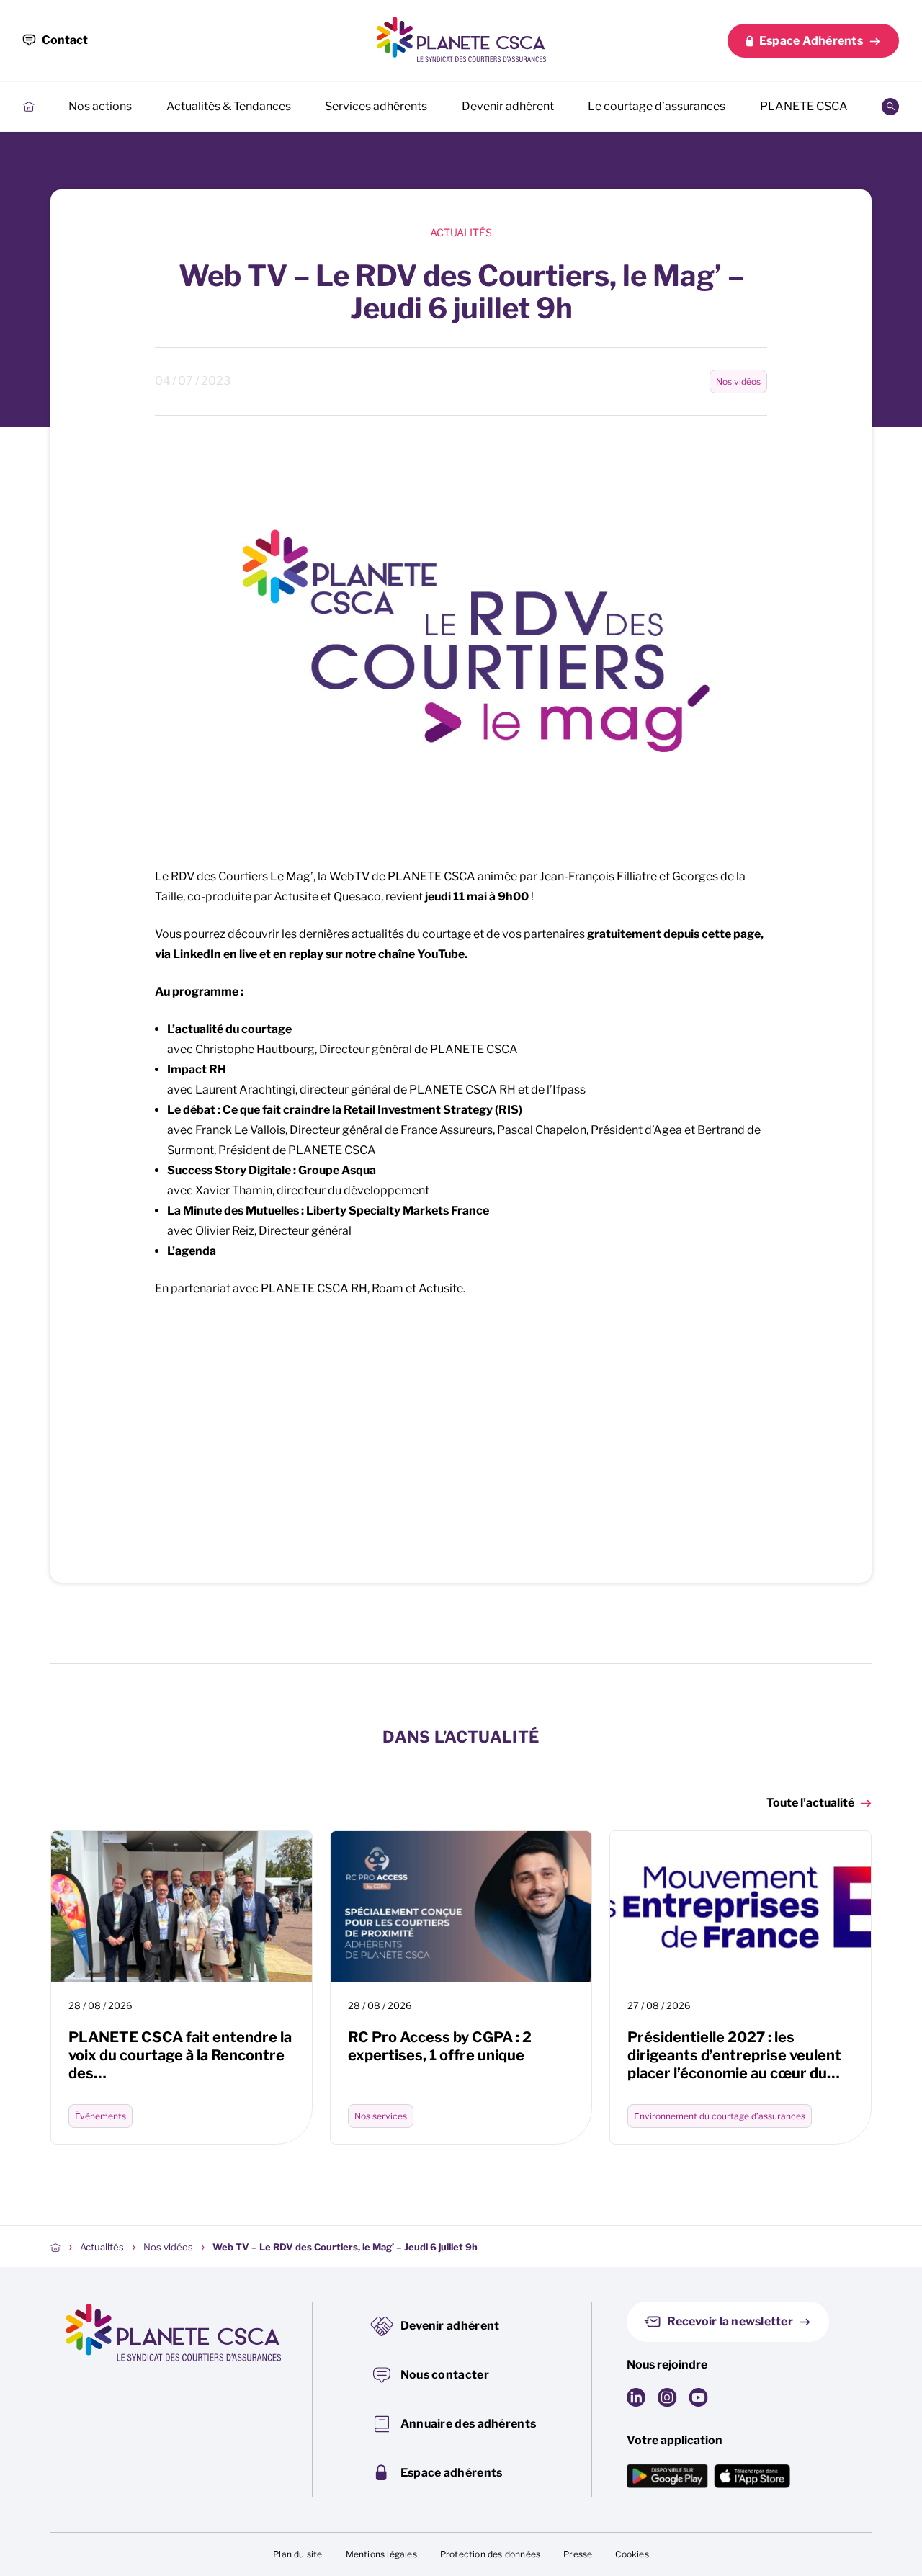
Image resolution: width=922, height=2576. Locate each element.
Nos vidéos (738, 381)
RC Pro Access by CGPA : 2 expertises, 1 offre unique (440, 2046)
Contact (65, 40)
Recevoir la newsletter (730, 2321)
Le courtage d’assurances (657, 106)
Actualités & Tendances (229, 106)
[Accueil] (55, 2247)
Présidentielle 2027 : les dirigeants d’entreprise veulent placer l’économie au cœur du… (734, 2055)
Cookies (632, 2554)
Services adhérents (376, 106)
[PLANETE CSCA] (461, 39)
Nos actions (100, 106)
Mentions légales (381, 2554)
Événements (100, 2116)
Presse (578, 2554)
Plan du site (297, 2554)
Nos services (381, 2116)
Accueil (29, 107)
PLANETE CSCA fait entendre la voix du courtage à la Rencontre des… (180, 2055)
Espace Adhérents (811, 41)
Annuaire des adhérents (469, 2424)
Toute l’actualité (810, 1803)
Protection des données (490, 2554)
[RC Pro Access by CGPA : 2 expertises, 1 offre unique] (461, 1907)
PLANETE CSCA (804, 106)
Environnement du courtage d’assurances (720, 2116)
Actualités (461, 232)
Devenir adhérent (508, 106)
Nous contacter (445, 2375)
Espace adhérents (452, 2473)
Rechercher (890, 107)
